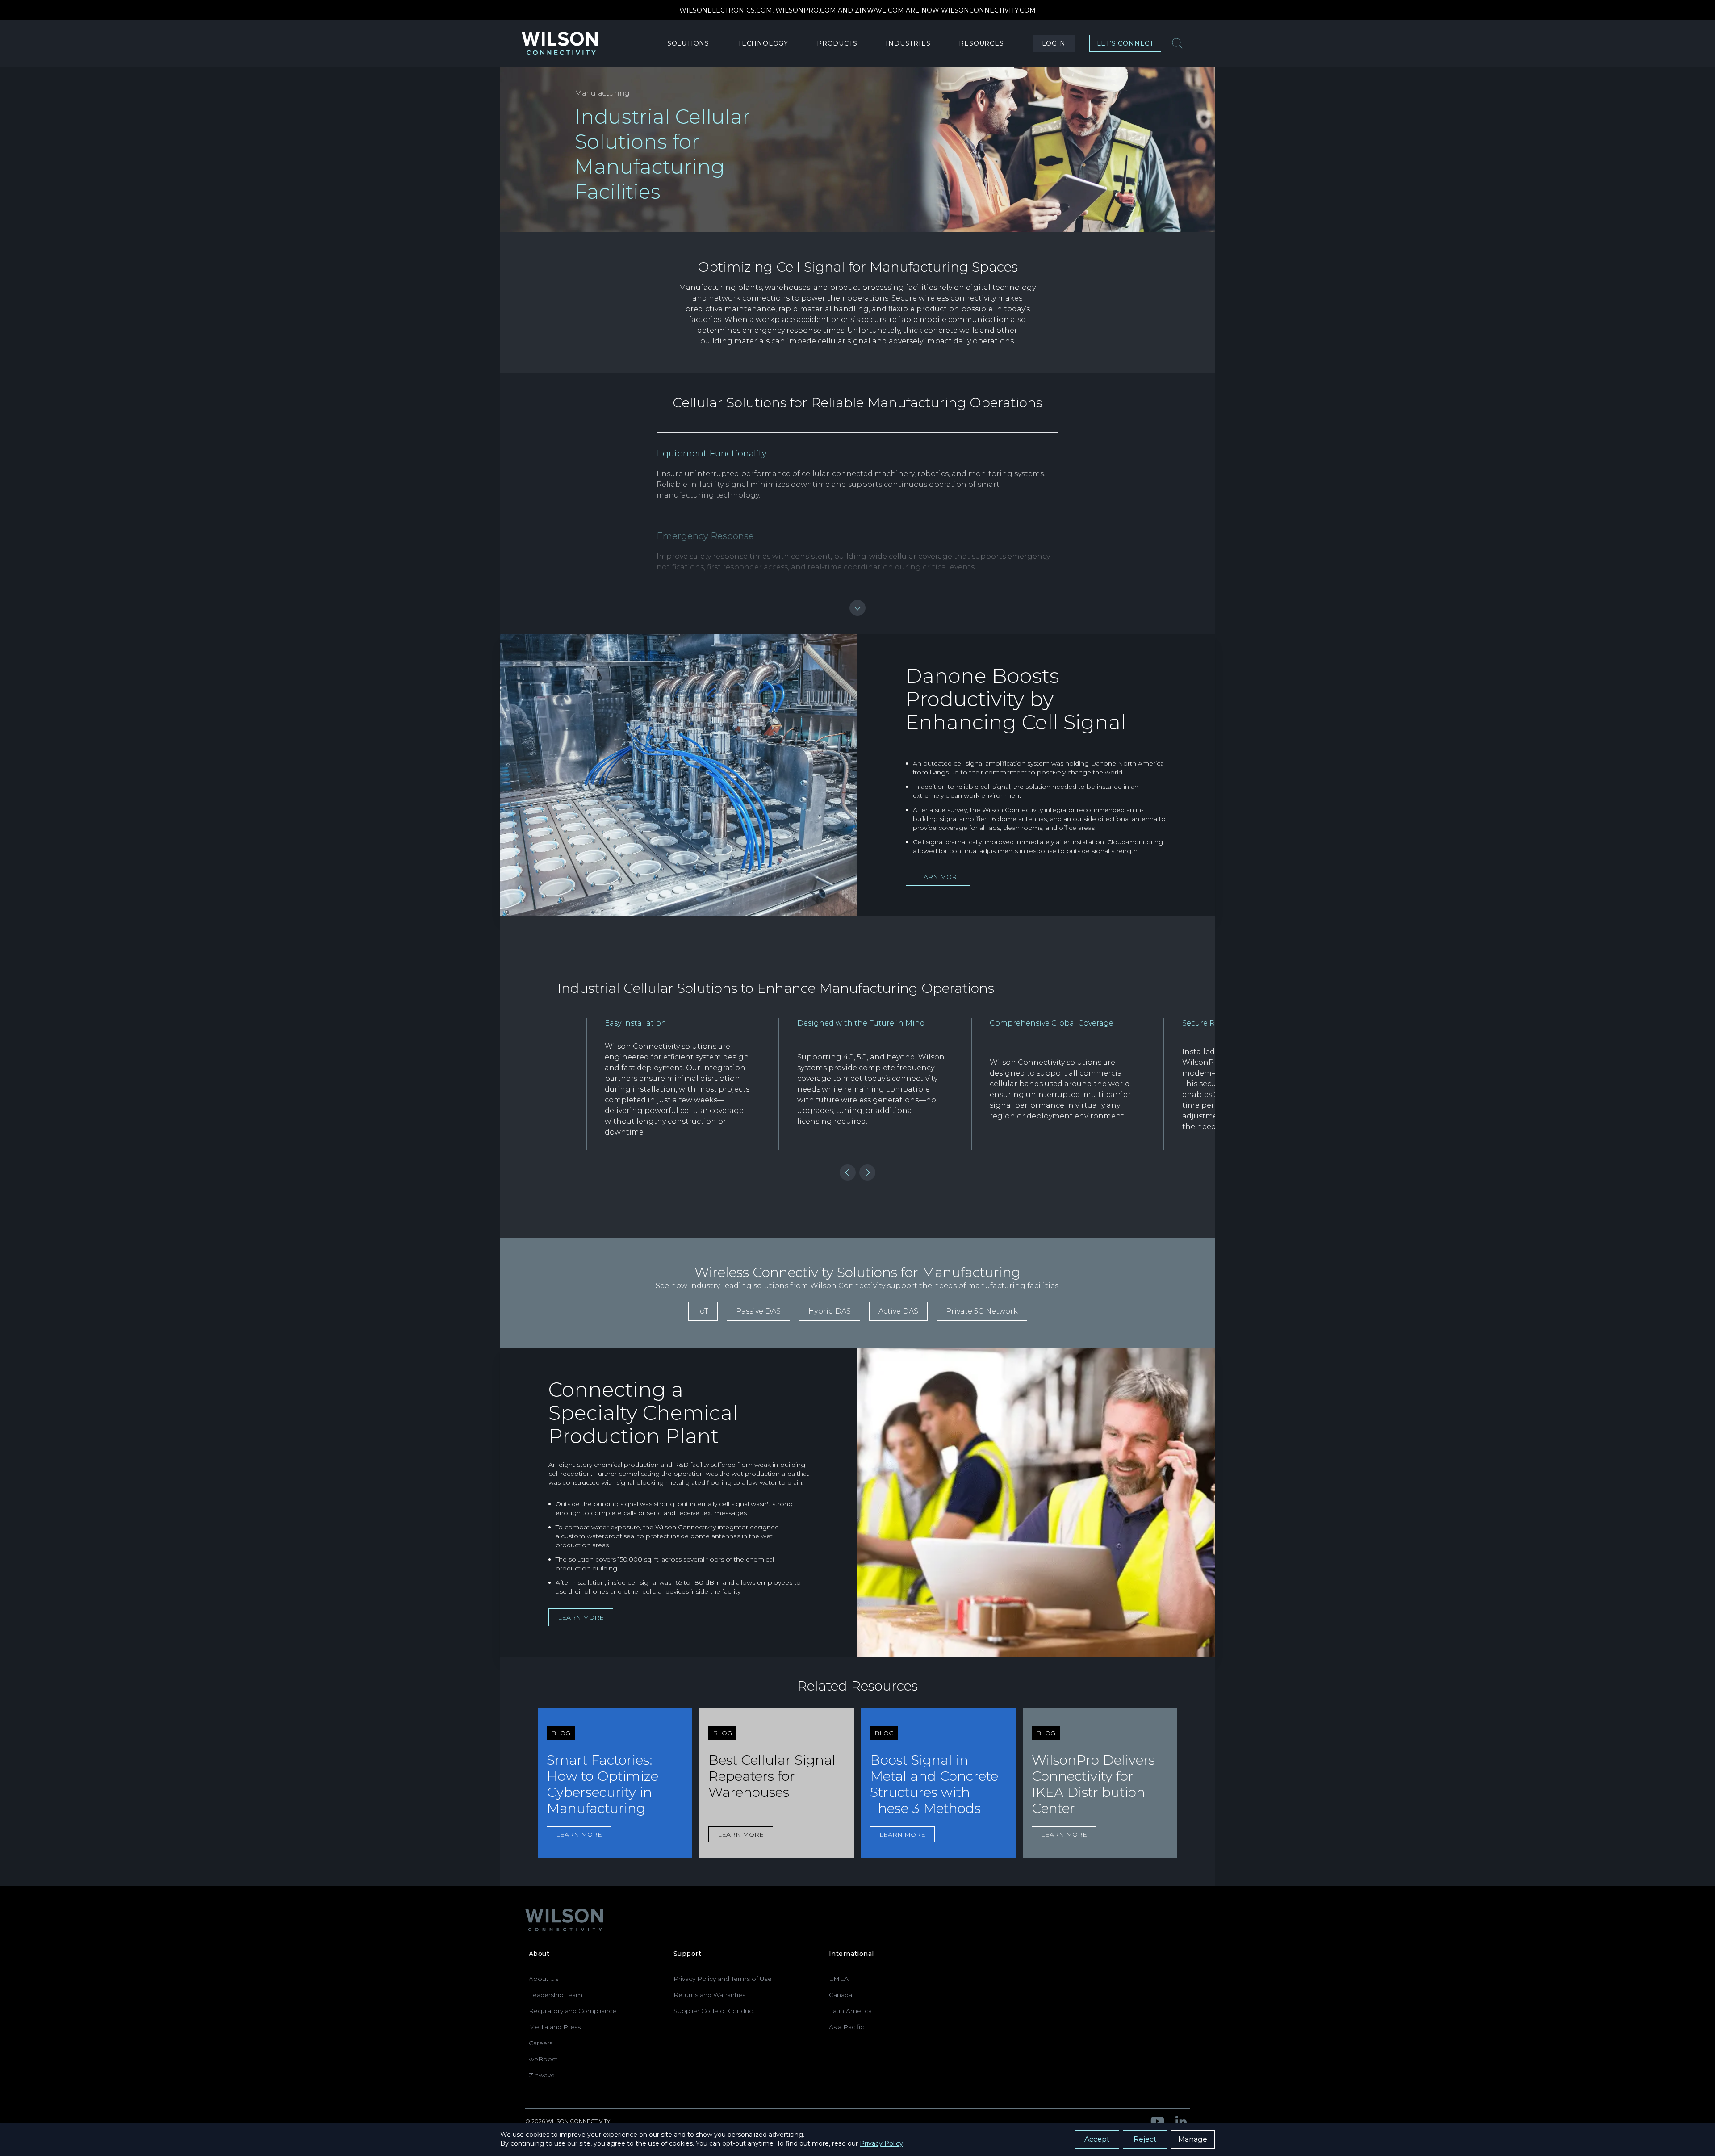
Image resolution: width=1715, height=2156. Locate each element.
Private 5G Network (982, 1311)
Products (837, 43)
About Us (544, 1979)
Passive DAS (758, 1311)
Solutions (688, 43)
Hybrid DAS (830, 1311)
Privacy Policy (881, 2143)
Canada (841, 1995)
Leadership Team (556, 1995)
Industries (908, 43)
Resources (981, 43)
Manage (1193, 2139)
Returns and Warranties (709, 1995)
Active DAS (898, 1311)
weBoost (543, 2059)
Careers (541, 2043)
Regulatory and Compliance (573, 2011)
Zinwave (542, 2075)
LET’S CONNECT (1125, 43)
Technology (763, 43)
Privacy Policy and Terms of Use (723, 1979)
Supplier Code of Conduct (714, 2011)
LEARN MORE (938, 877)
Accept (1097, 2139)
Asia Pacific (846, 2027)
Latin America (850, 2011)
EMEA (839, 1979)
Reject (1145, 2139)
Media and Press (555, 2027)
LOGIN (1054, 43)
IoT (703, 1311)
